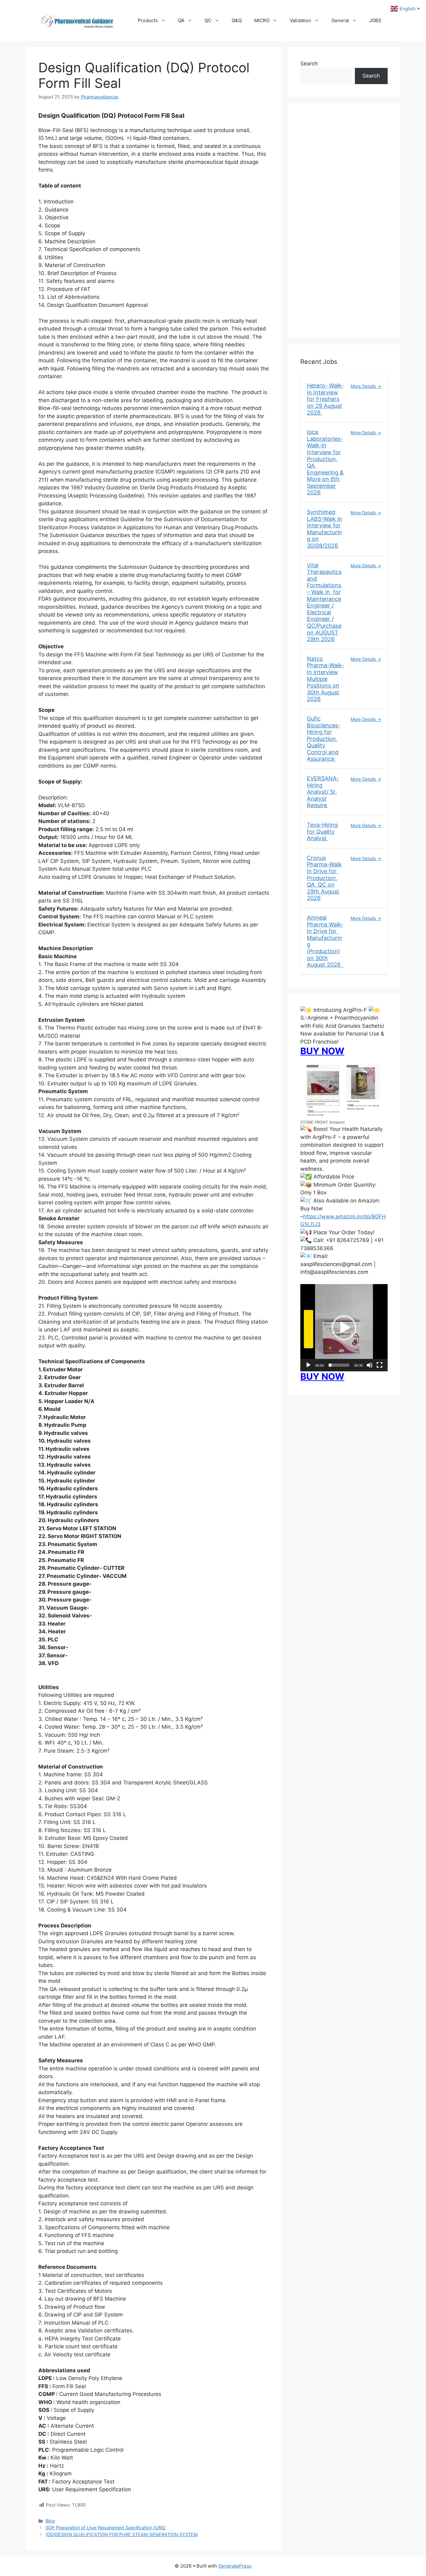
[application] (344, 1328)
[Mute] (370, 1365)
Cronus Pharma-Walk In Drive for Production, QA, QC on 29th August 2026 (324, 878)
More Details (364, 386)
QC (208, 20)
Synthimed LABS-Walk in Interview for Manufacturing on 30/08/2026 (324, 529)
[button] (344, 1328)
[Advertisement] (344, 225)
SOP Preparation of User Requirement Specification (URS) (106, 2528)
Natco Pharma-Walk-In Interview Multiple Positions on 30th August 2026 (325, 679)
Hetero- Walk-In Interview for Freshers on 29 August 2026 (325, 399)
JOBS (375, 20)
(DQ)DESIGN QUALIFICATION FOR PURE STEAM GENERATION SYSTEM (122, 2534)
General (340, 20)
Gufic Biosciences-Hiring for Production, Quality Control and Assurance (324, 739)
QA (181, 20)
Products (148, 20)
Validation (300, 20)
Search (309, 64)
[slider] (339, 1365)
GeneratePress (235, 2566)
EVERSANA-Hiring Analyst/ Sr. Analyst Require (323, 792)
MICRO (262, 20)
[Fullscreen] (380, 1365)
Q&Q (237, 20)
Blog (50, 2521)
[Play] (308, 1365)
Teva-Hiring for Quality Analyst (322, 831)
